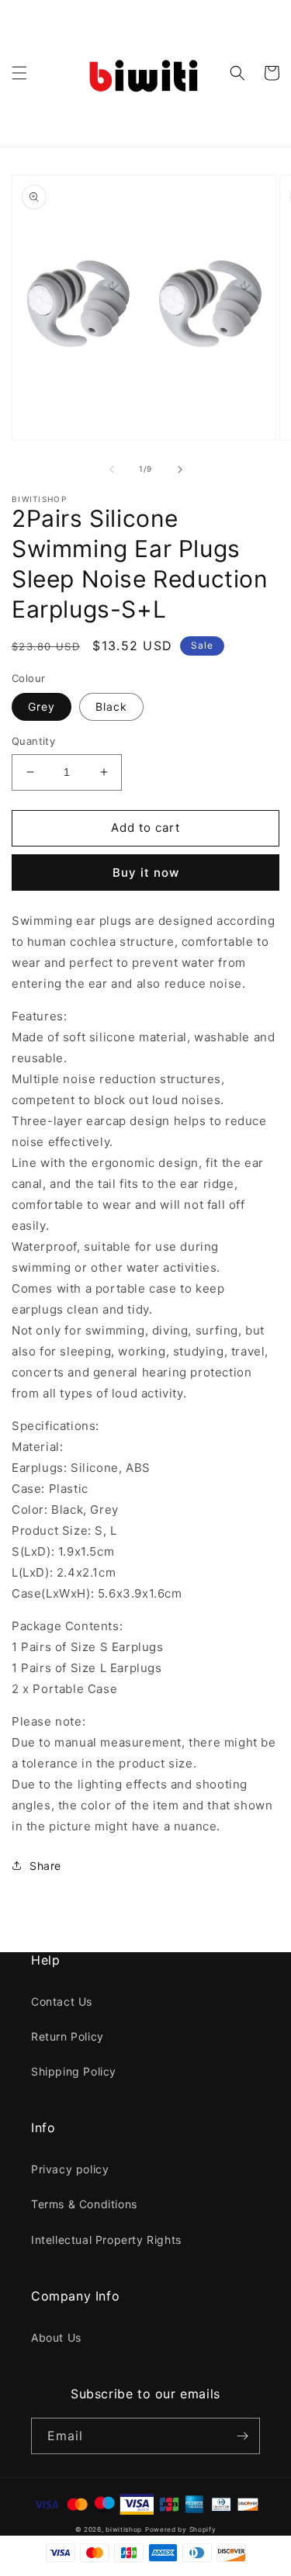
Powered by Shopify (181, 2529)
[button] (19, 73)
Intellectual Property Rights (106, 2240)
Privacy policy (70, 2169)
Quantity (33, 741)
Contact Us (62, 2001)
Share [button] (45, 1866)
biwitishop (124, 2529)
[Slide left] (112, 469)
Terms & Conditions (84, 2204)
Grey (42, 706)
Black (111, 706)
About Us (56, 2337)
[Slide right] (180, 469)
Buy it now (146, 873)
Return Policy (68, 2036)
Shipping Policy (74, 2071)
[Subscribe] (242, 2436)
